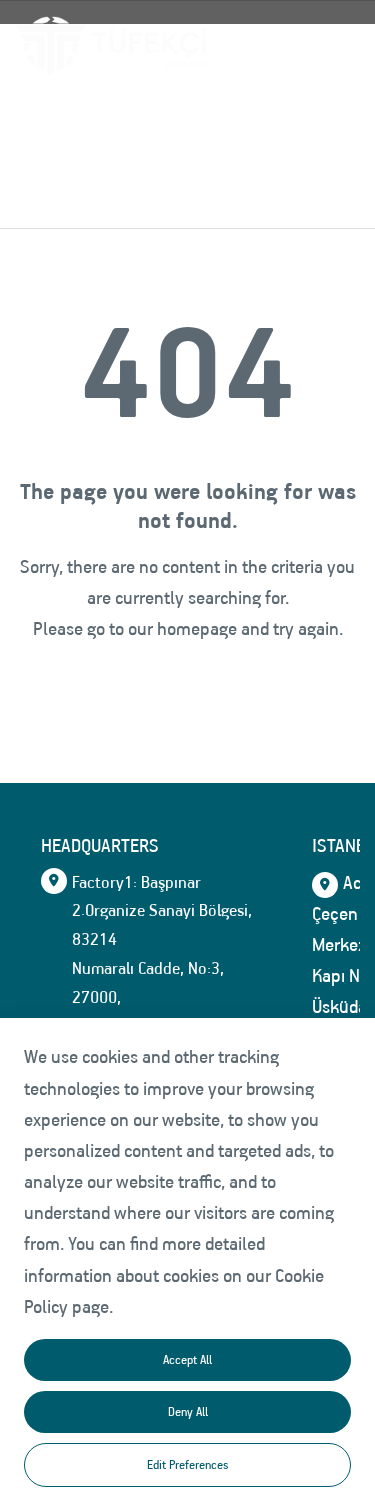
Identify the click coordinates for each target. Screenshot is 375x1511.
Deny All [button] (188, 1411)
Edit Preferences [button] (187, 1464)
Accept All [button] (187, 1359)
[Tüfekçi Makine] (111, 46)
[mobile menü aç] (327, 44)
